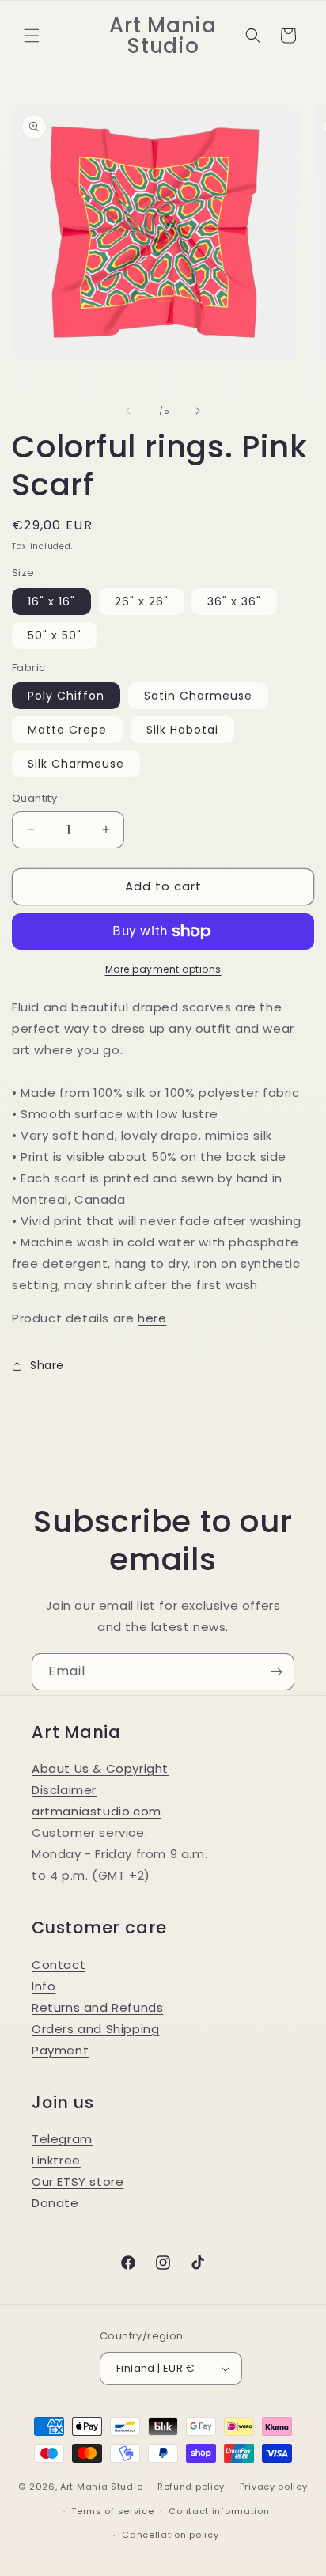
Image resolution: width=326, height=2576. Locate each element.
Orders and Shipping (95, 2029)
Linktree (56, 2160)
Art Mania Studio (101, 2487)
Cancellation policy (170, 2535)
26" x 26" (142, 601)
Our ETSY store (78, 2181)
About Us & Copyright (100, 1768)
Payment (60, 2050)
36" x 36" (234, 601)
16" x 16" (51, 601)
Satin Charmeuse (198, 696)
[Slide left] (128, 411)
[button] (32, 36)
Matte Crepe (67, 730)
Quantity (34, 798)
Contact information (219, 2511)
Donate (55, 2203)
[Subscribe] (276, 1672)
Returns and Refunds (97, 2007)
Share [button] (47, 1365)
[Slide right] (198, 411)
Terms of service (112, 2511)
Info (44, 1986)
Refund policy (191, 2487)
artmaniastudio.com (97, 1811)
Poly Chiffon (66, 696)
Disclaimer (64, 1790)
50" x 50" (55, 635)
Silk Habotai (182, 730)
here (152, 1318)
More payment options (163, 969)
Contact (59, 1965)
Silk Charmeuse (76, 764)
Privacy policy (274, 2487)
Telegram (62, 2139)
